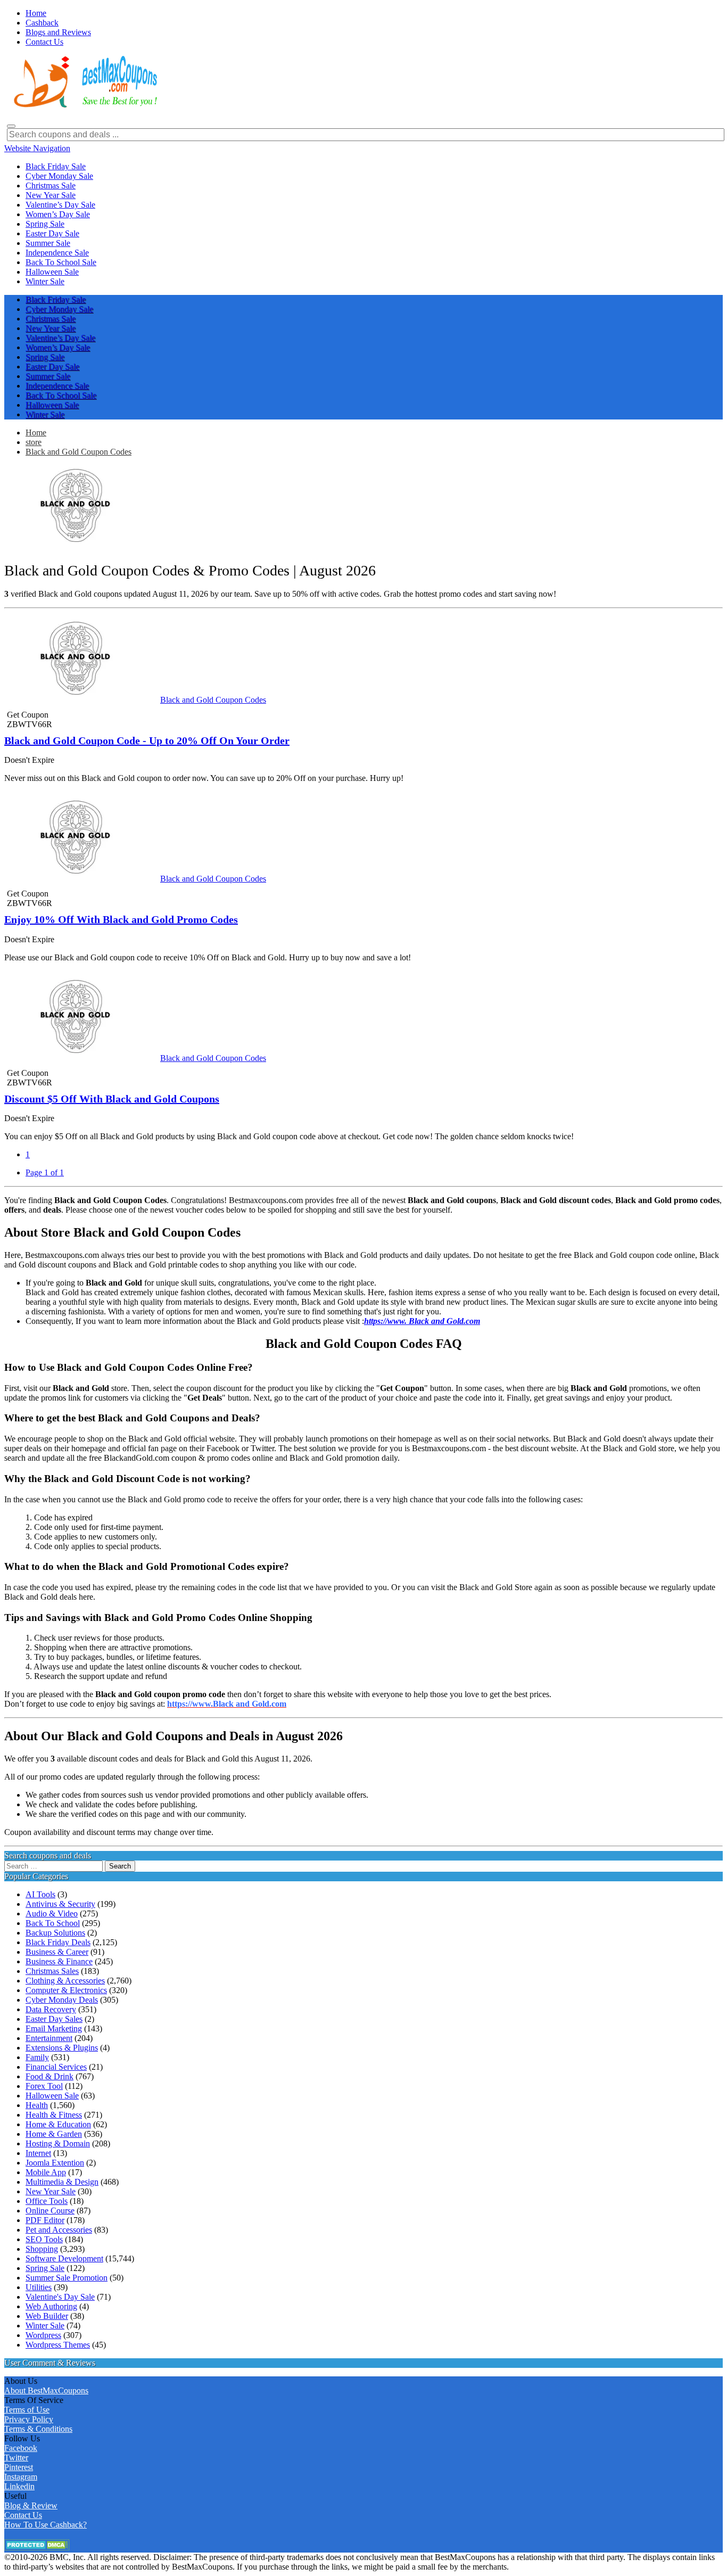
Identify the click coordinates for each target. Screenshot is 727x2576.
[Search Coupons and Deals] (11, 126)
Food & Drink (49, 2076)
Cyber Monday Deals (62, 2000)
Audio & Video (52, 1914)
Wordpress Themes (58, 2345)
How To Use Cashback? (46, 2525)
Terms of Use (27, 2410)
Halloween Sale (52, 2096)
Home (36, 433)
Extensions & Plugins (62, 2048)
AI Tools (40, 1894)
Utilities (39, 2287)
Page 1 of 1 (45, 1172)
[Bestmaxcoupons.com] (84, 106)
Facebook (21, 2448)
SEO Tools (44, 2239)
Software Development (64, 2258)
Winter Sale (45, 2326)
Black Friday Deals (58, 1942)
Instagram (21, 2477)
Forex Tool (44, 2086)
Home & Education (58, 2124)
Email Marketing (54, 2028)
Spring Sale (45, 2268)
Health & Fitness (54, 2115)
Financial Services (56, 2067)
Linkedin (19, 2486)
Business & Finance (59, 1961)
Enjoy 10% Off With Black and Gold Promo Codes (121, 919)
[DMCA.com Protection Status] (37, 2548)
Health (37, 2105)
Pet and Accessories (59, 2230)
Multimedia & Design (62, 2182)
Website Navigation (37, 148)
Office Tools (47, 2201)
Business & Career (57, 1952)
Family (37, 2057)
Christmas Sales (52, 1971)
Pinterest (19, 2467)
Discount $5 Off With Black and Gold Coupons (112, 1099)
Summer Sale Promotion (67, 2278)
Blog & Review (31, 2505)
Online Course (50, 2211)
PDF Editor (45, 2220)
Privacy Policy (29, 2419)
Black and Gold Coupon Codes (79, 452)
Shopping (42, 2249)
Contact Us (23, 2515)
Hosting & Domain (58, 2143)
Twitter (16, 2458)
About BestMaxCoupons (46, 2390)
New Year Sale (51, 2191)
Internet (38, 2153)
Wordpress (43, 2335)
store (34, 442)
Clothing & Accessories (65, 1981)
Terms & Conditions (38, 2429)
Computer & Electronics (66, 1990)
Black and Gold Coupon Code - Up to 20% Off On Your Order (147, 740)
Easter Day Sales (54, 2019)
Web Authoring (51, 2306)
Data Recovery (51, 2009)
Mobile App (46, 2172)
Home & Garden (54, 2134)
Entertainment (49, 2038)
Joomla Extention (55, 2163)
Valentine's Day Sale (60, 2297)
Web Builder (47, 2316)
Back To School (53, 1923)
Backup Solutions (55, 1933)
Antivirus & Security (60, 1904)
